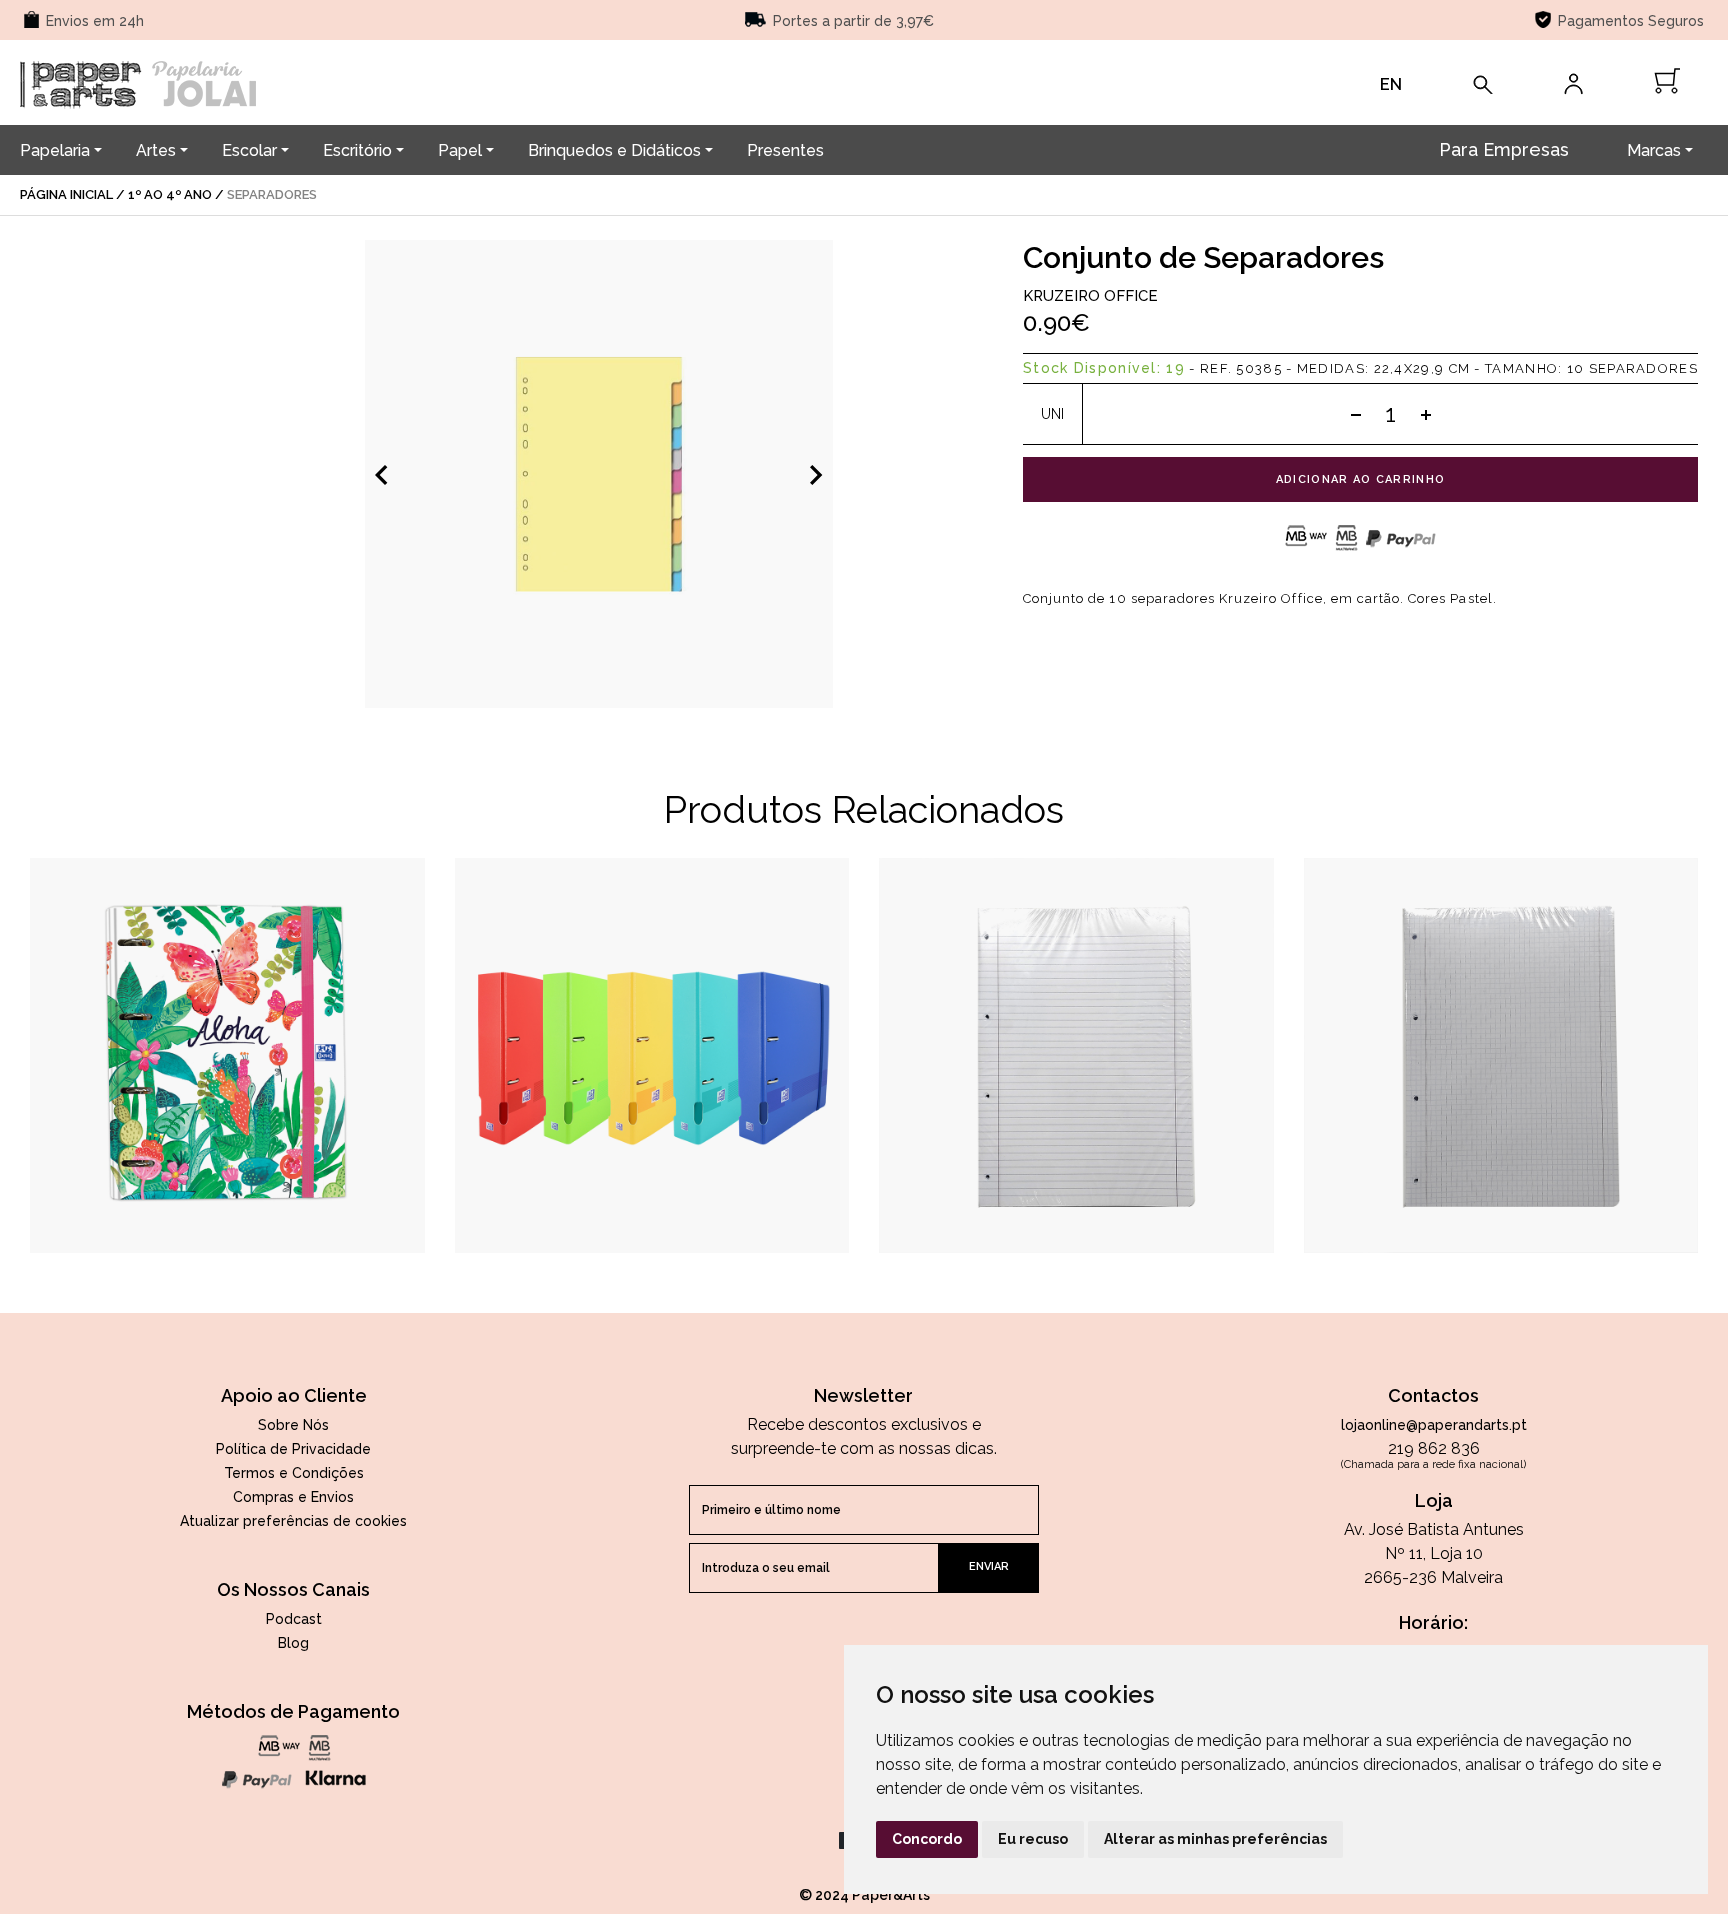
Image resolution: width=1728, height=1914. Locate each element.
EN (1391, 84)
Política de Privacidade (293, 1449)
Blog (293, 1643)
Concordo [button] (927, 1839)
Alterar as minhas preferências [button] (1215, 1839)
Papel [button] (460, 150)
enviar (989, 1566)
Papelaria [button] (55, 150)
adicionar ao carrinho (1361, 479)
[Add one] (1426, 414)
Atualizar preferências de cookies (293, 1521)
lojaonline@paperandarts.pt (1434, 1425)
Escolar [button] (249, 150)
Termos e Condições (294, 1473)
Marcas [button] (1654, 150)
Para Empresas (1504, 149)
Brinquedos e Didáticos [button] (614, 150)
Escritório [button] (357, 150)
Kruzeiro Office (1090, 296)
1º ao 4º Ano (170, 194)
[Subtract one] (1356, 414)
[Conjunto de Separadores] (599, 474)
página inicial (66, 194)
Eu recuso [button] (1033, 1839)
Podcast (294, 1619)
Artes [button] (156, 150)
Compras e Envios (293, 1497)
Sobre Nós (293, 1425)
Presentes (785, 150)
